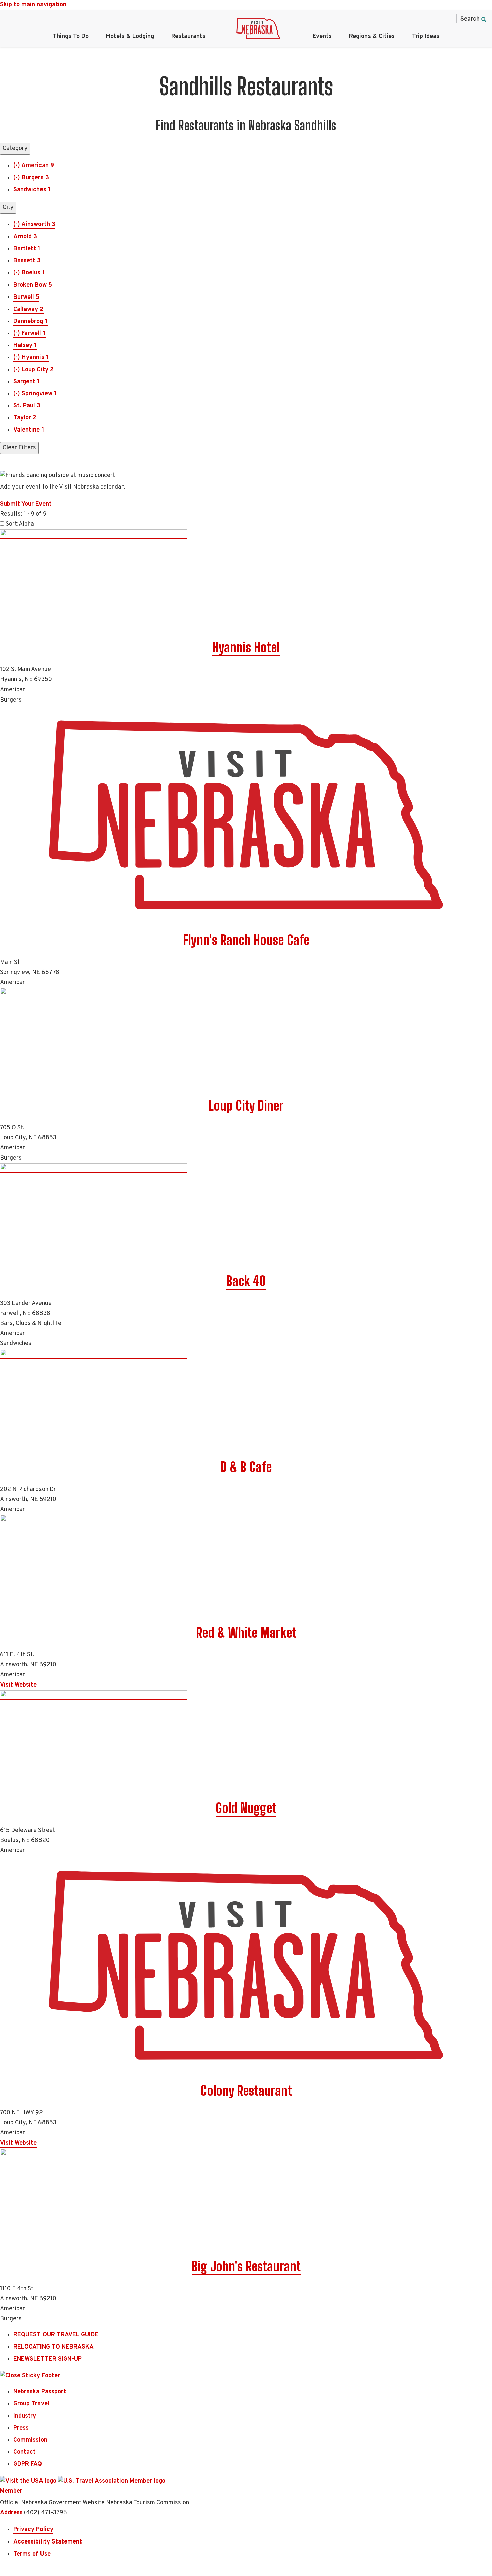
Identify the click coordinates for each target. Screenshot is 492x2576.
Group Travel (31, 2404)
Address (11, 2513)
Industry (25, 2416)
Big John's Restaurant (246, 2266)
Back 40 (246, 1281)
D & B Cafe (246, 1467)
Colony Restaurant (246, 2091)
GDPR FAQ (28, 2464)
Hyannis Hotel (246, 647)
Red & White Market (246, 1633)
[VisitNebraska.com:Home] (258, 30)
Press (21, 2428)
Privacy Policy (33, 2530)
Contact (25, 2452)
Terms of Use (32, 2554)
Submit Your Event (26, 504)
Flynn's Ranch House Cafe (246, 940)
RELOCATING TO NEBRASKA (54, 2347)
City (8, 208)
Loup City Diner (246, 1106)
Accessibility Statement (48, 2542)
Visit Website (18, 1685)
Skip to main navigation (33, 5)
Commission (30, 2440)
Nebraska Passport (40, 2392)
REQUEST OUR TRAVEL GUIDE (56, 2335)
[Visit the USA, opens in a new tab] (29, 2481)
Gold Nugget (246, 1808)
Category (15, 149)
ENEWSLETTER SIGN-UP (48, 2359)
